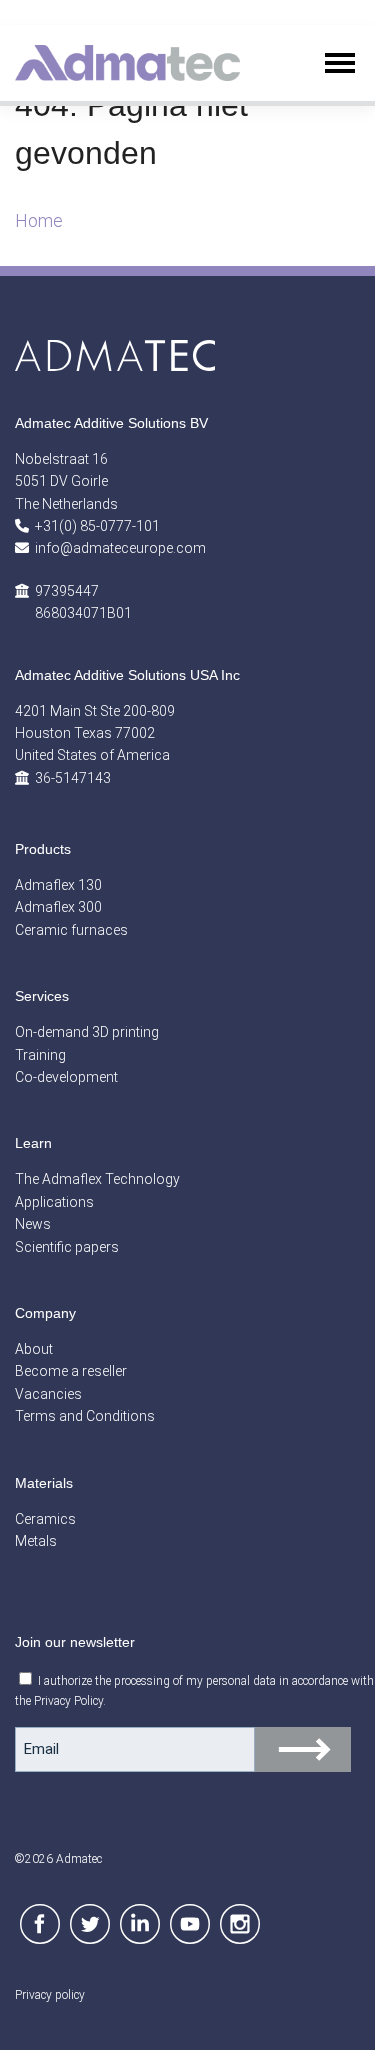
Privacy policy (50, 1995)
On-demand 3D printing (87, 1032)
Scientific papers (67, 1247)
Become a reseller (71, 1371)
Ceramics (45, 1519)
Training (40, 1055)
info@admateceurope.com (120, 548)
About (34, 1349)
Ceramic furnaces (71, 930)
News (33, 1224)
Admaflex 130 (58, 885)
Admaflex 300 (58, 907)
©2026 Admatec (58, 1859)
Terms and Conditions (85, 1416)
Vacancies (48, 1394)
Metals (36, 1541)
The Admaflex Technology (97, 1179)
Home (39, 220)
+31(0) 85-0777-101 (97, 526)
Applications (54, 1202)
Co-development (66, 1077)
